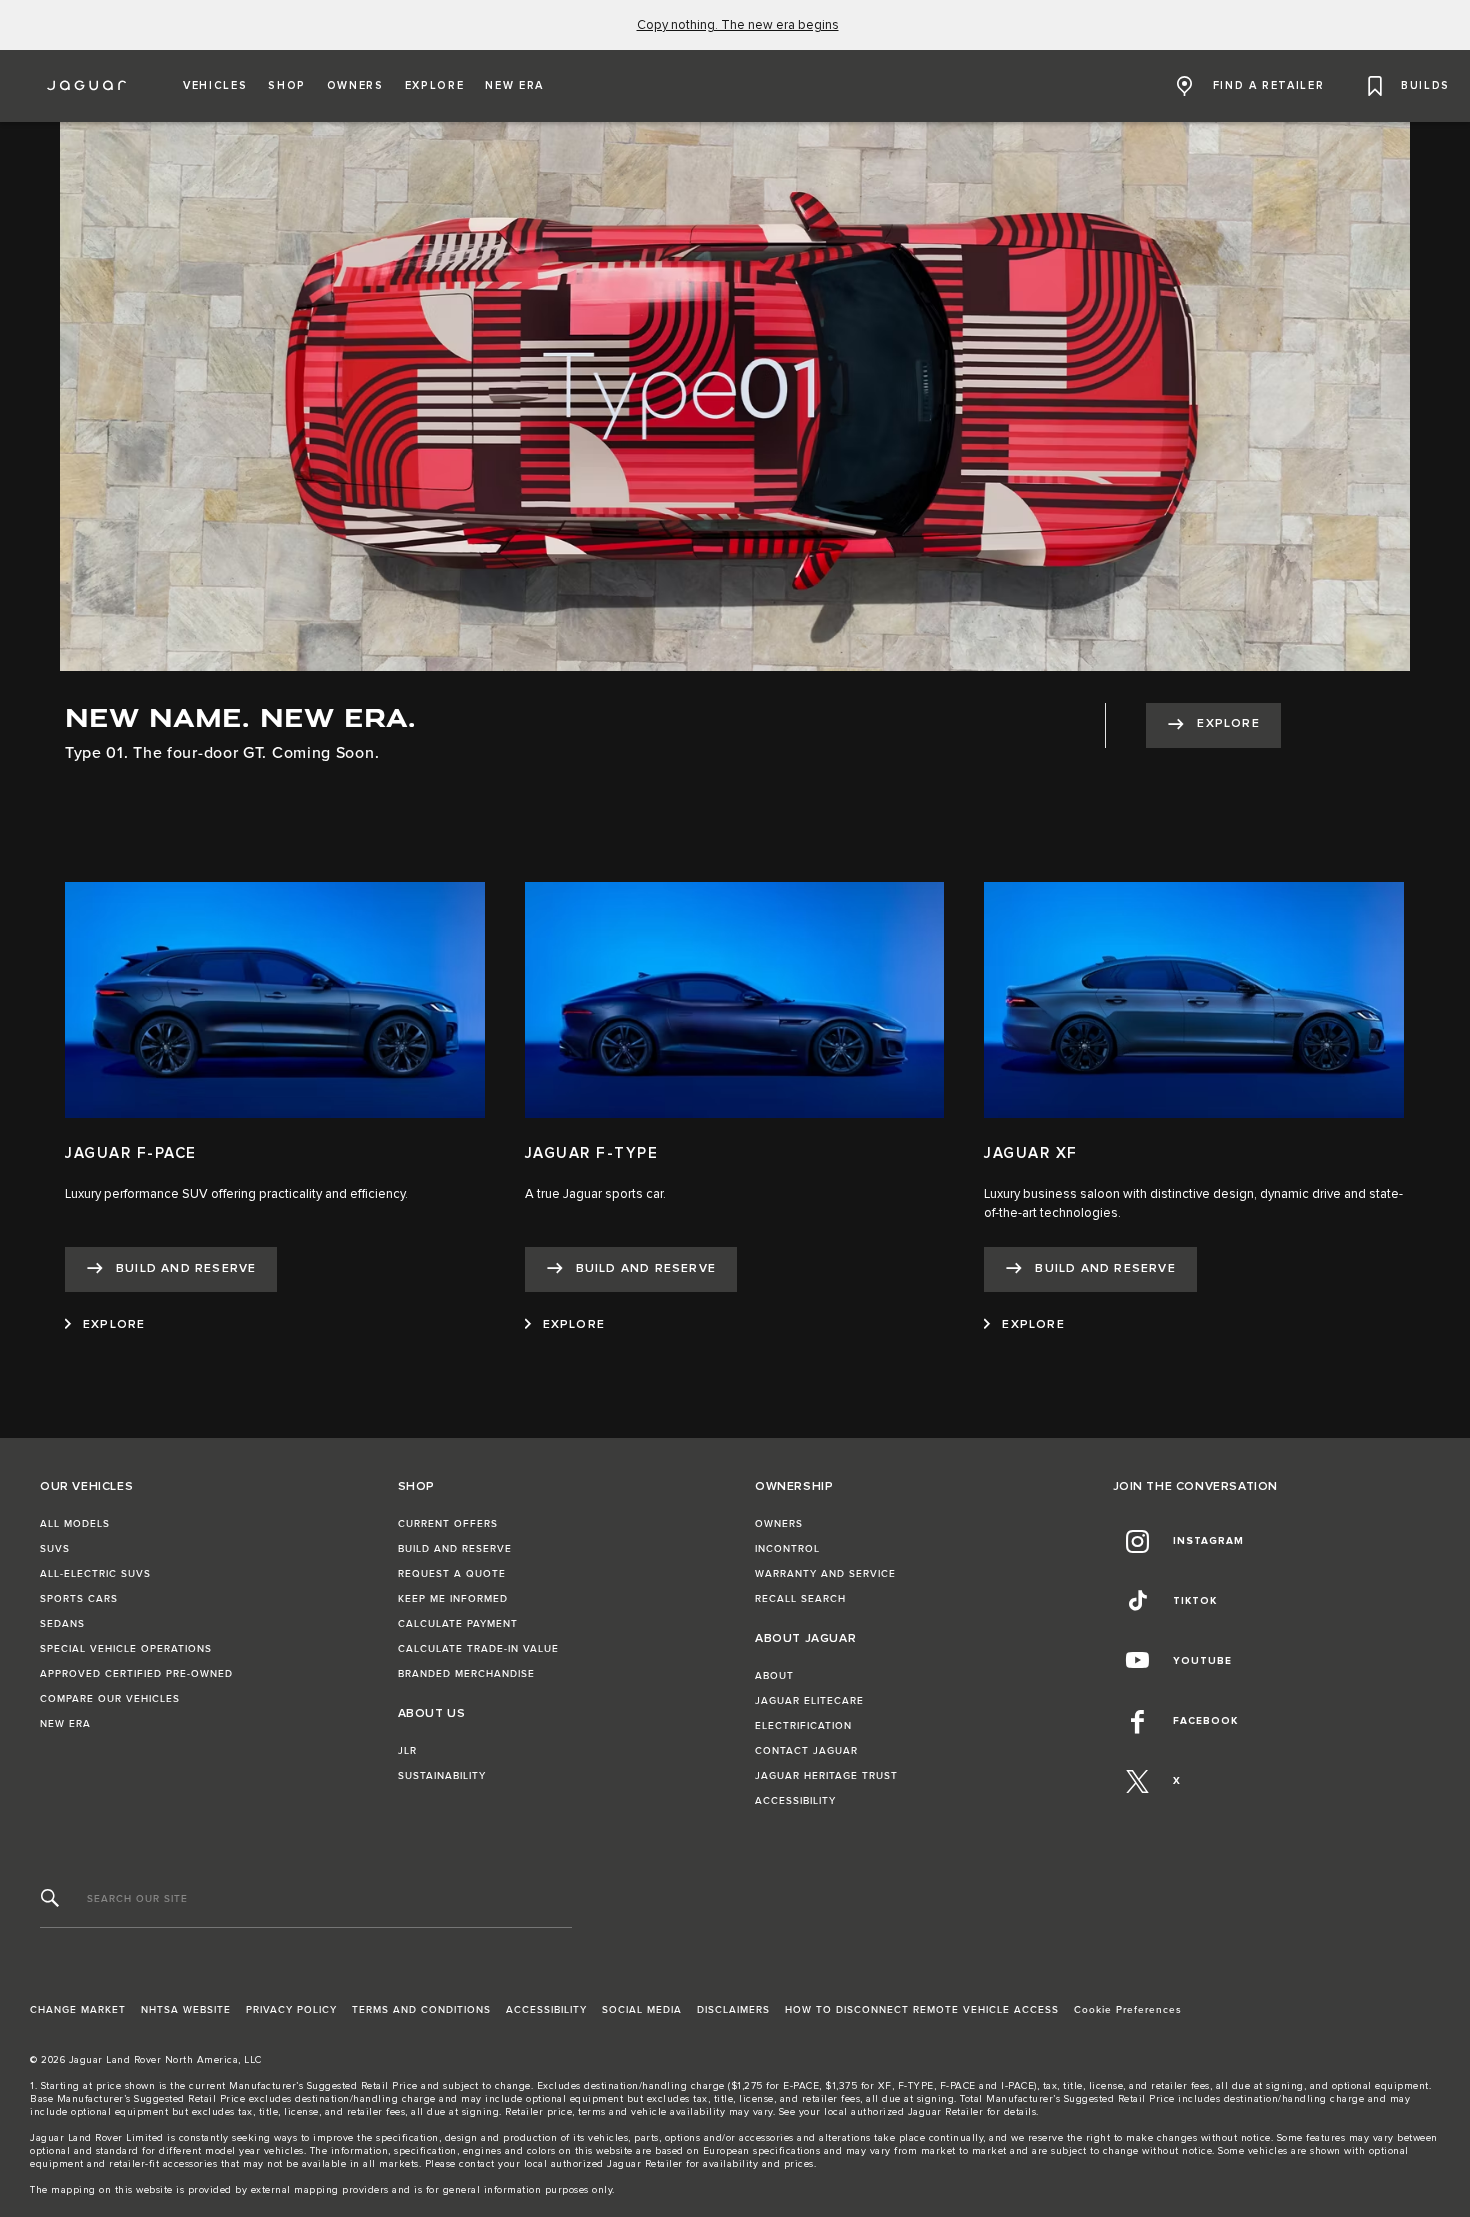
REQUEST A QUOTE (452, 1574)
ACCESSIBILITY (795, 1801)
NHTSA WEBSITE (186, 2010)
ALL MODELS (75, 1524)
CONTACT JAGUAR (806, 1751)
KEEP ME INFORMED (453, 1599)
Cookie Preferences (1128, 2010)
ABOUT (774, 1676)
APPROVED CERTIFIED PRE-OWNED (136, 1674)
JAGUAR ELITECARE (809, 1701)
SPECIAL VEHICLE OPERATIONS (126, 1649)
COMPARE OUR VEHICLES (110, 1699)
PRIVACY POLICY (291, 2010)
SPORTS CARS (79, 1599)
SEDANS (62, 1624)
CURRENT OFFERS (448, 1524)
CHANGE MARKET (78, 2010)
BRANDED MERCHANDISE (466, 1674)
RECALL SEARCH (800, 1599)
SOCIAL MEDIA (642, 2010)
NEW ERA (65, 1724)
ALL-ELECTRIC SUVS (95, 1574)
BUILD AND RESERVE (455, 1549)
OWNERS (779, 1524)
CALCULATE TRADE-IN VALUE (478, 1649)
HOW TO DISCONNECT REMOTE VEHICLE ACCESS (922, 2010)
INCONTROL (787, 1549)
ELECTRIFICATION (803, 1726)
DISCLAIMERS (733, 2010)
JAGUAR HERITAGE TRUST (826, 1776)
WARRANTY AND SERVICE (825, 1574)
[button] (215, 86)
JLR (407, 1751)
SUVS (55, 1549)
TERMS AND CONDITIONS (421, 2010)
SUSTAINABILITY (442, 1776)
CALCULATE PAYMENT (458, 1624)
